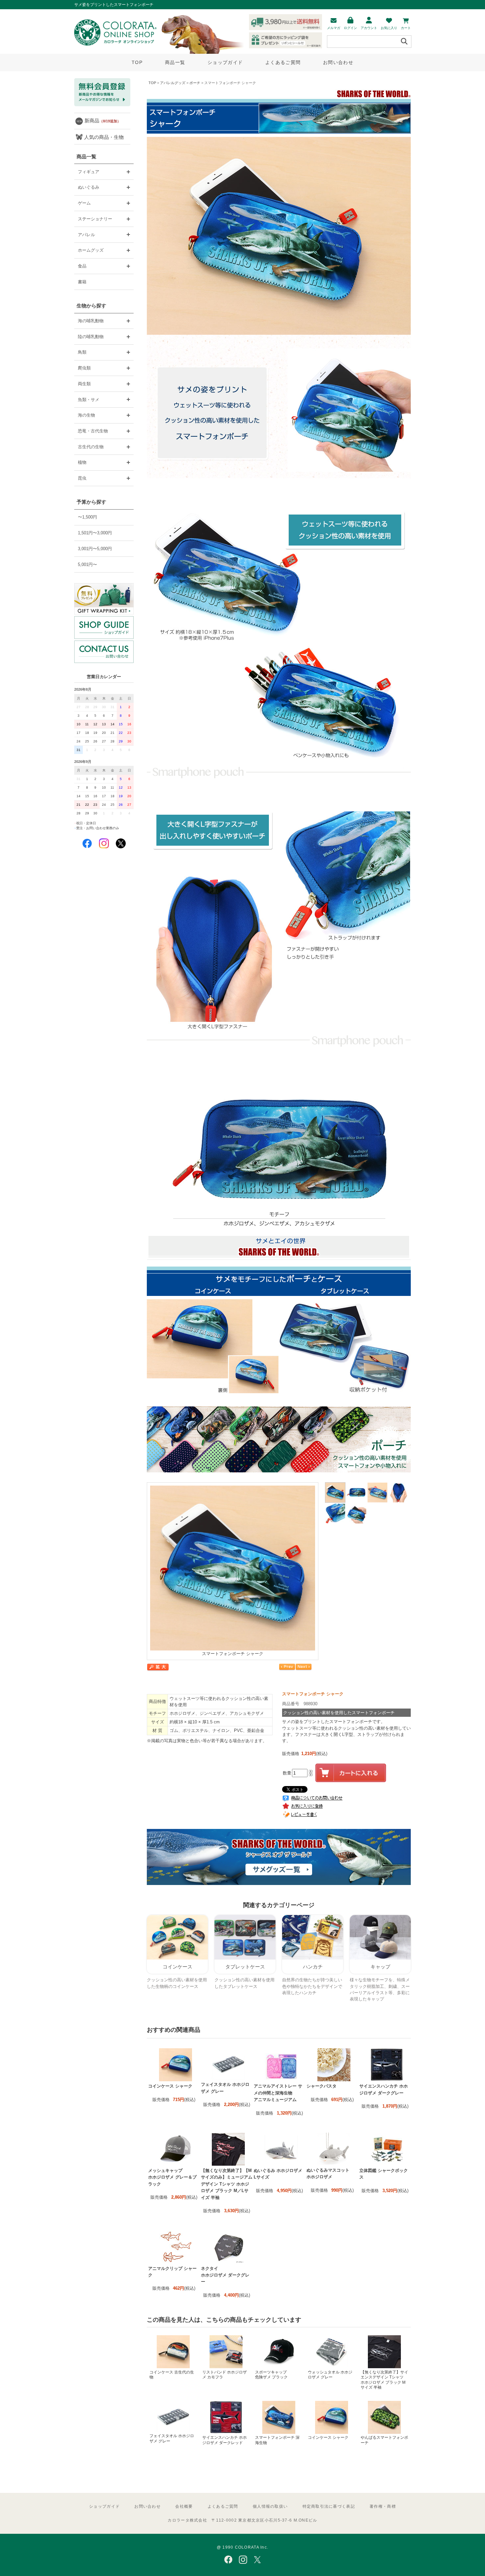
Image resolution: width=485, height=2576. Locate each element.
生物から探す (91, 306)
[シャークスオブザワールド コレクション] (279, 1884)
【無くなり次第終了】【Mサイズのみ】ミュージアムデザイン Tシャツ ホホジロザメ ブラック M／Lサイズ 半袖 (227, 2184)
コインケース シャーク (170, 2086)
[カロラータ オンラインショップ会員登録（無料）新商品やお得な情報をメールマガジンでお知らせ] (102, 105)
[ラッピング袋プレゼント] (104, 599)
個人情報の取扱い (270, 2506)
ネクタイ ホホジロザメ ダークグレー (225, 2275)
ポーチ (195, 83)
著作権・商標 (383, 2506)
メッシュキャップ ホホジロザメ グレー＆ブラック (172, 2177)
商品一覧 (175, 62)
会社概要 (184, 2506)
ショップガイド (225, 62)
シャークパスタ (322, 2086)
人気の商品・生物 (104, 137)
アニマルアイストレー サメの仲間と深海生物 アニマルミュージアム (278, 2093)
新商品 (103, 121)
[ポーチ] (279, 1471)
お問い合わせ (338, 62)
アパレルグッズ (173, 83)
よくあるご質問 (283, 62)
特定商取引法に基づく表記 (329, 2506)
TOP (137, 62)
